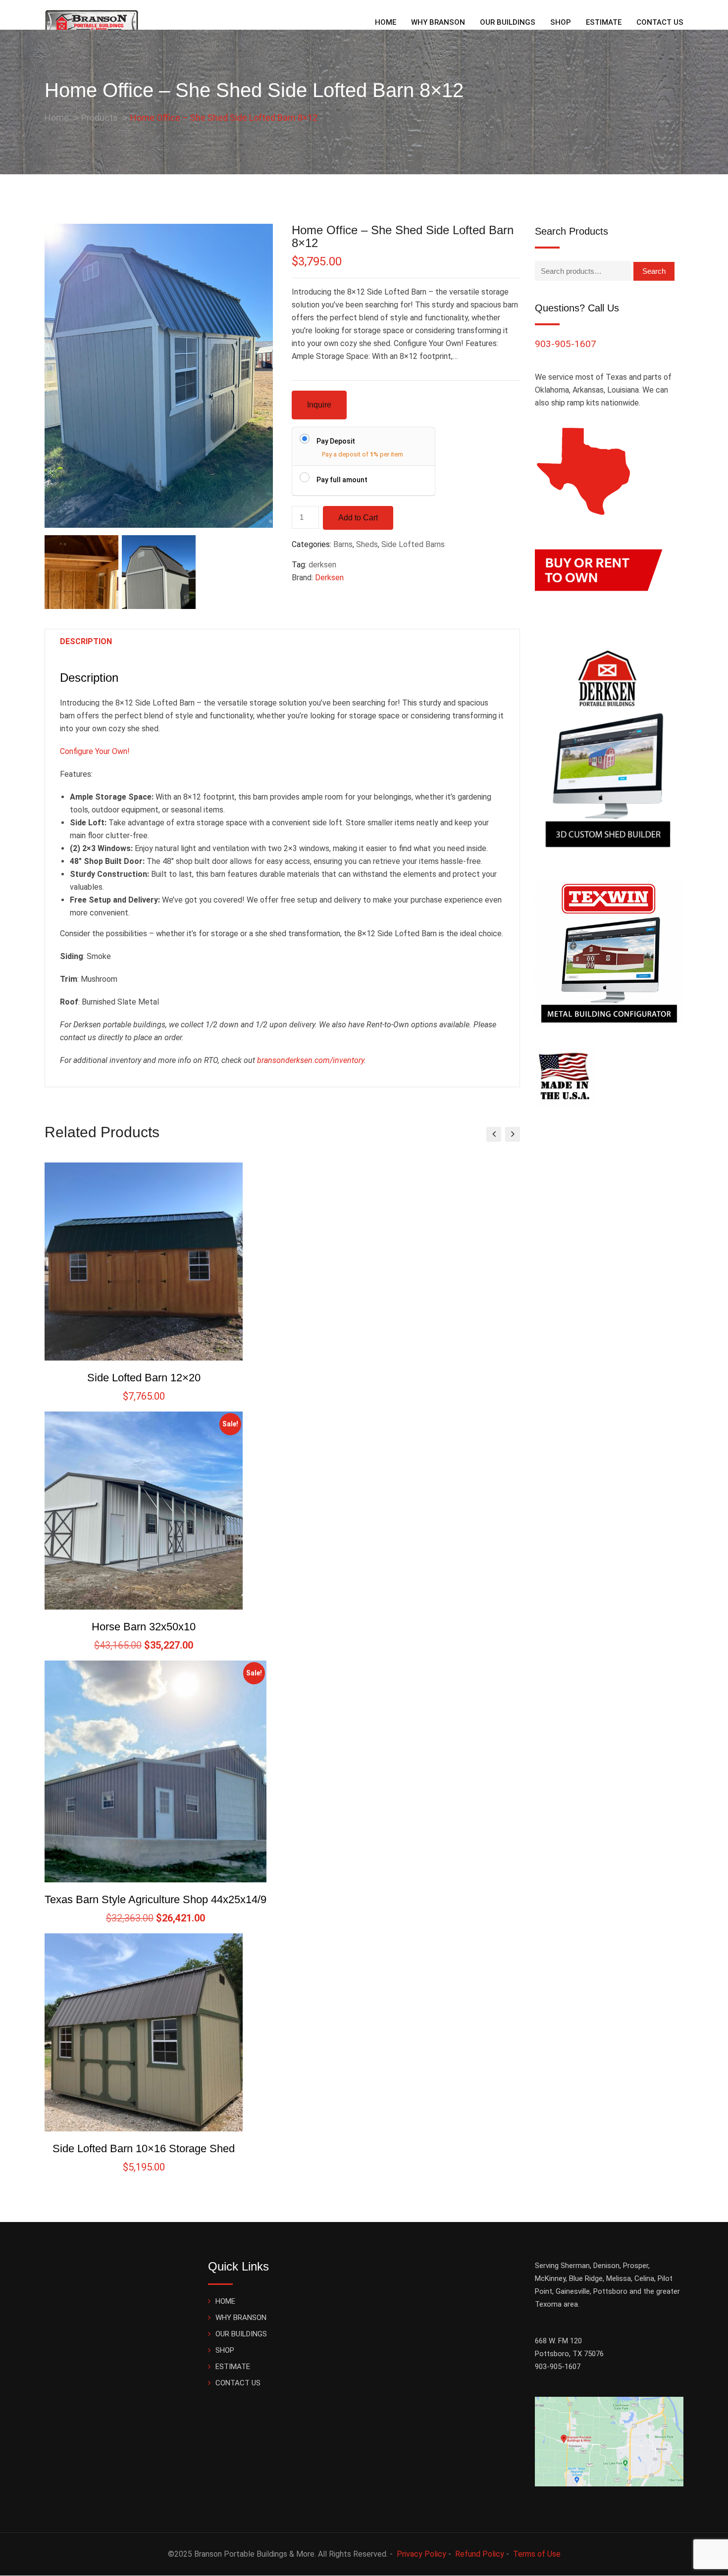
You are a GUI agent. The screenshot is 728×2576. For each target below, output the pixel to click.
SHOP (561, 22)
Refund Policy (480, 2554)
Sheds (367, 544)
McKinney (550, 2278)
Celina (644, 2278)
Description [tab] (86, 641)
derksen (322, 565)
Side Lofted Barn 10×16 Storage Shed (144, 2148)
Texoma (548, 2304)
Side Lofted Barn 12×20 (144, 1378)
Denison (606, 2266)
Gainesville (573, 2291)
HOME (386, 22)
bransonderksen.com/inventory (311, 1060)
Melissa (619, 2278)
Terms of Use (537, 2554)
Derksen (329, 578)
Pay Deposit (336, 441)
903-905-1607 (566, 344)
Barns (343, 544)
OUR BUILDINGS (508, 22)
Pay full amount (342, 480)
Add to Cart (358, 518)
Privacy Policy (421, 2554)
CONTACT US (660, 22)
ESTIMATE (604, 22)
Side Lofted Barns (413, 544)
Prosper (636, 2266)
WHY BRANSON (438, 22)
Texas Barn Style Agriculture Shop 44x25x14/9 (156, 1899)
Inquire (319, 405)
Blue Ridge (586, 2278)
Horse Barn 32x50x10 (144, 1627)
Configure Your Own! (95, 751)
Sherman (575, 2266)
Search (654, 271)
